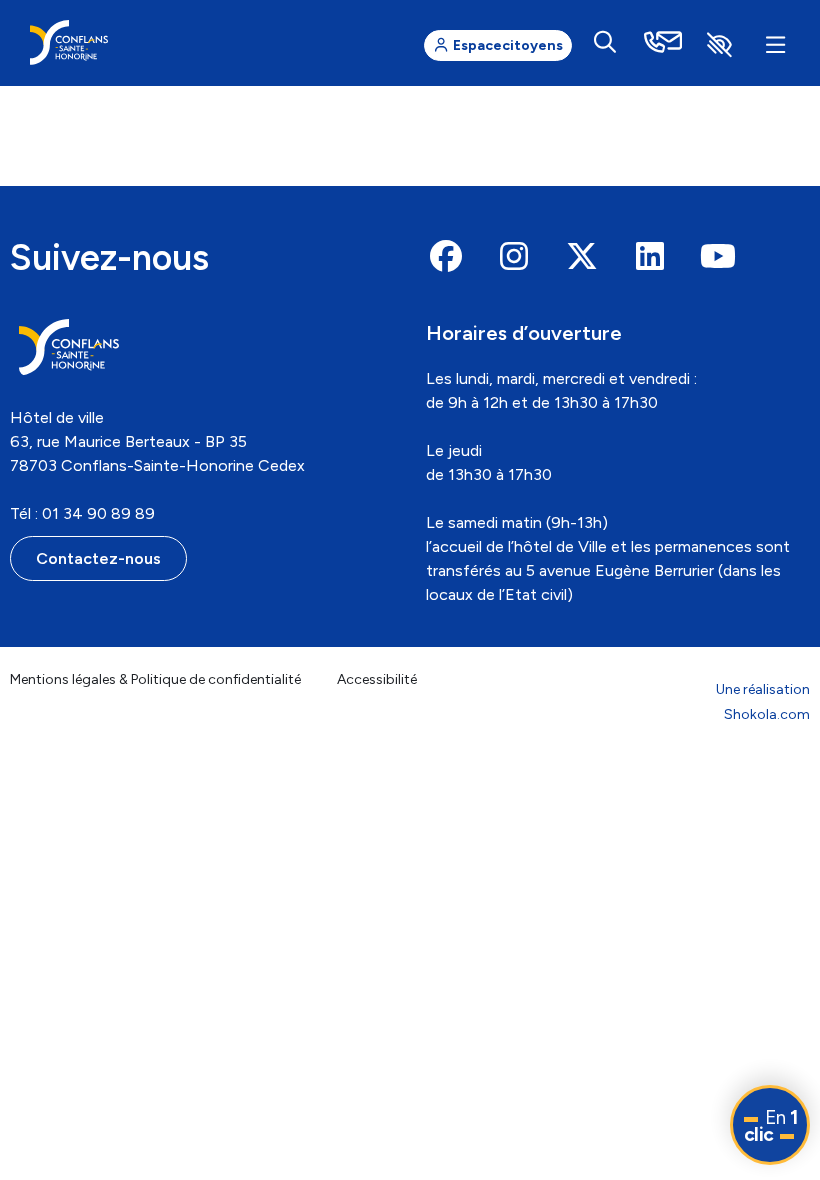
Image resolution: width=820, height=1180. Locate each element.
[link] (69, 42)
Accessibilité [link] (377, 679)
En (771, 1126)
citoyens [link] (508, 45)
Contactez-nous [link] (98, 558)
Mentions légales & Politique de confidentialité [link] (155, 679)
